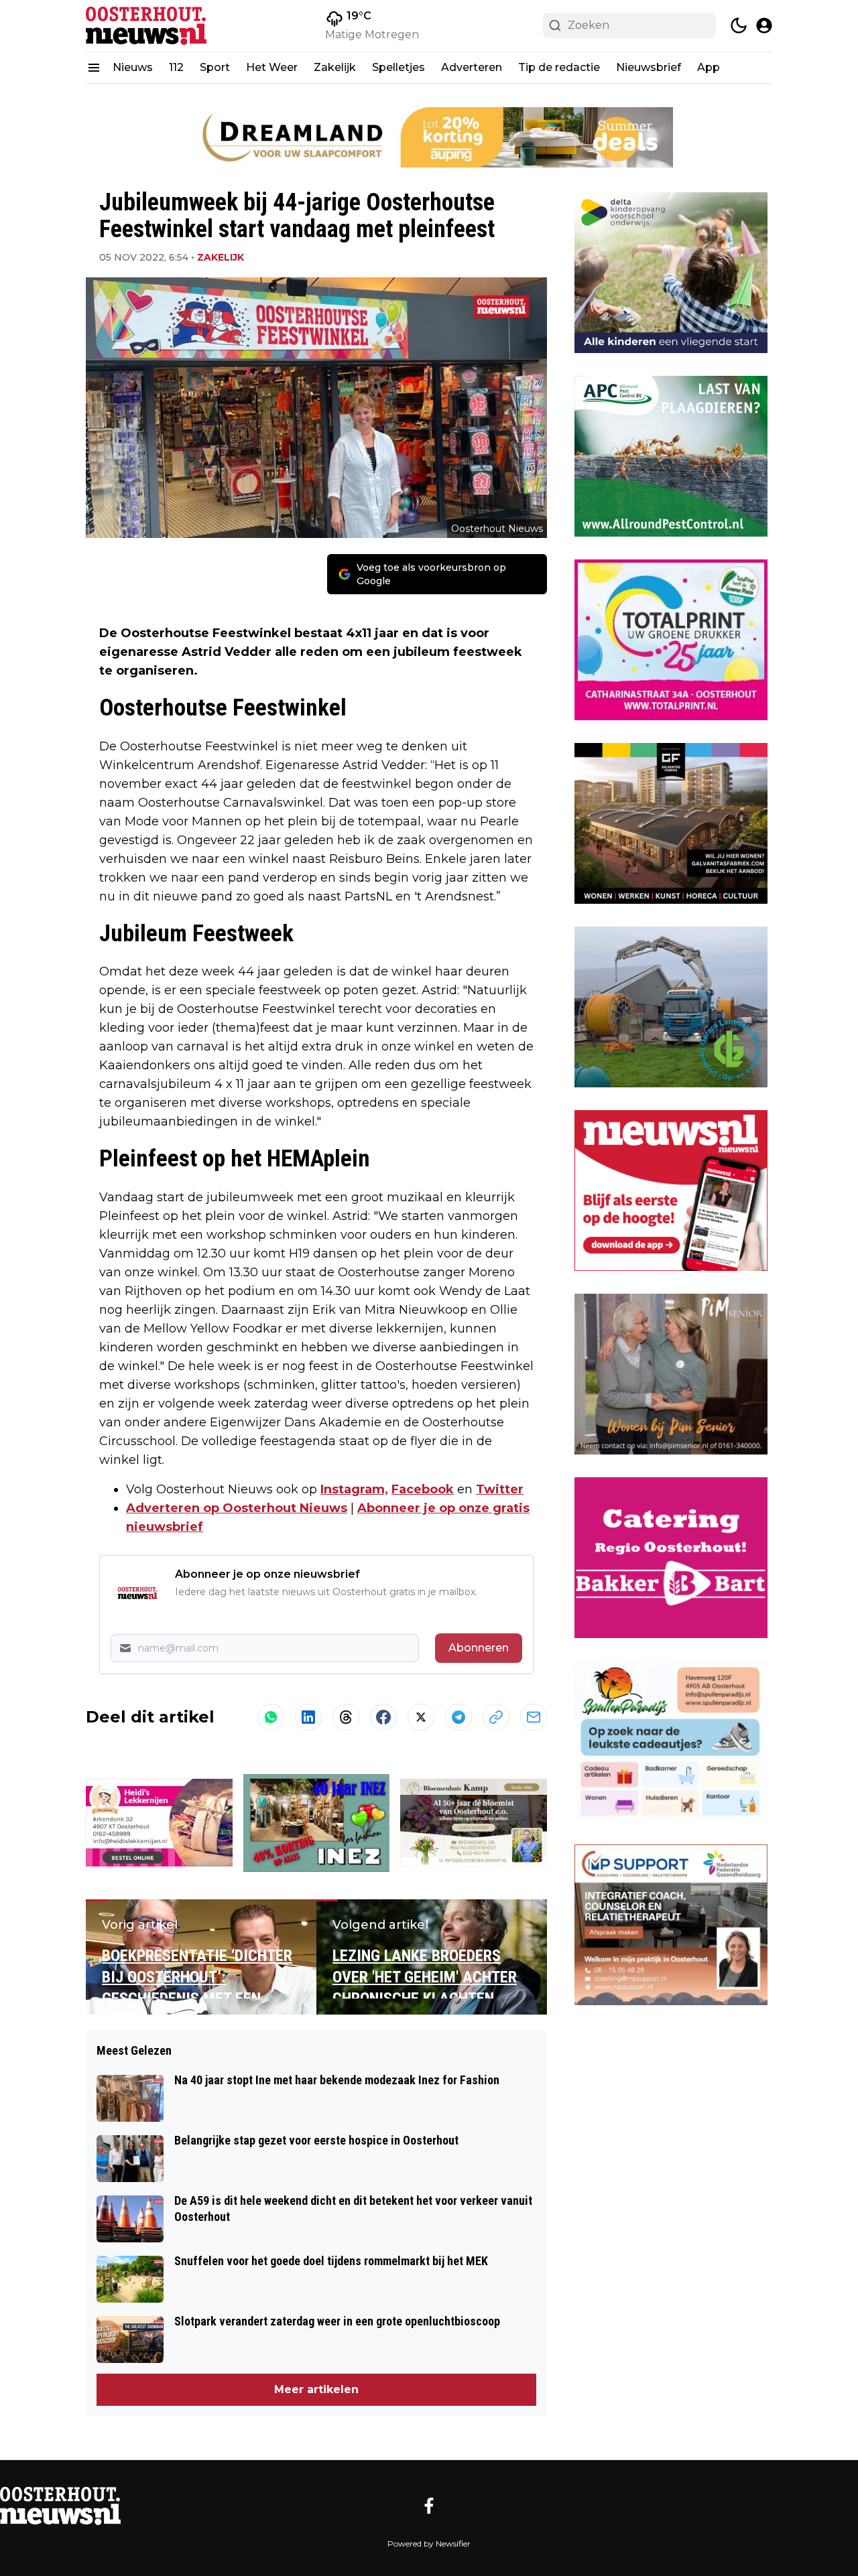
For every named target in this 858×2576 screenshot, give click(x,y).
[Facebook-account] (429, 2506)
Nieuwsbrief (649, 67)
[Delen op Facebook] (383, 1717)
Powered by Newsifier (429, 2544)
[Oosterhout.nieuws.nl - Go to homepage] (60, 2506)
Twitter (500, 1489)
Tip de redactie (559, 67)
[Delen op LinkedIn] (308, 1717)
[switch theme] (739, 25)
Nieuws (133, 67)
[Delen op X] (421, 1717)
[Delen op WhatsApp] (271, 1717)
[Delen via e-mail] (534, 1717)
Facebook (423, 1489)
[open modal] (764, 25)
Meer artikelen (316, 2389)
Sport (215, 67)
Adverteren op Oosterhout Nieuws (237, 1508)
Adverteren (472, 67)
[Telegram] (458, 1717)
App (709, 67)
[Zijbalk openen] (94, 68)
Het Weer (272, 67)
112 (176, 67)
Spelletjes (399, 67)
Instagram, (354, 1489)
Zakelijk (335, 67)
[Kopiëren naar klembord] (496, 1717)
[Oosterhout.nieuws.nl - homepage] (146, 26)
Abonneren (479, 1648)
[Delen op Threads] (346, 1717)
